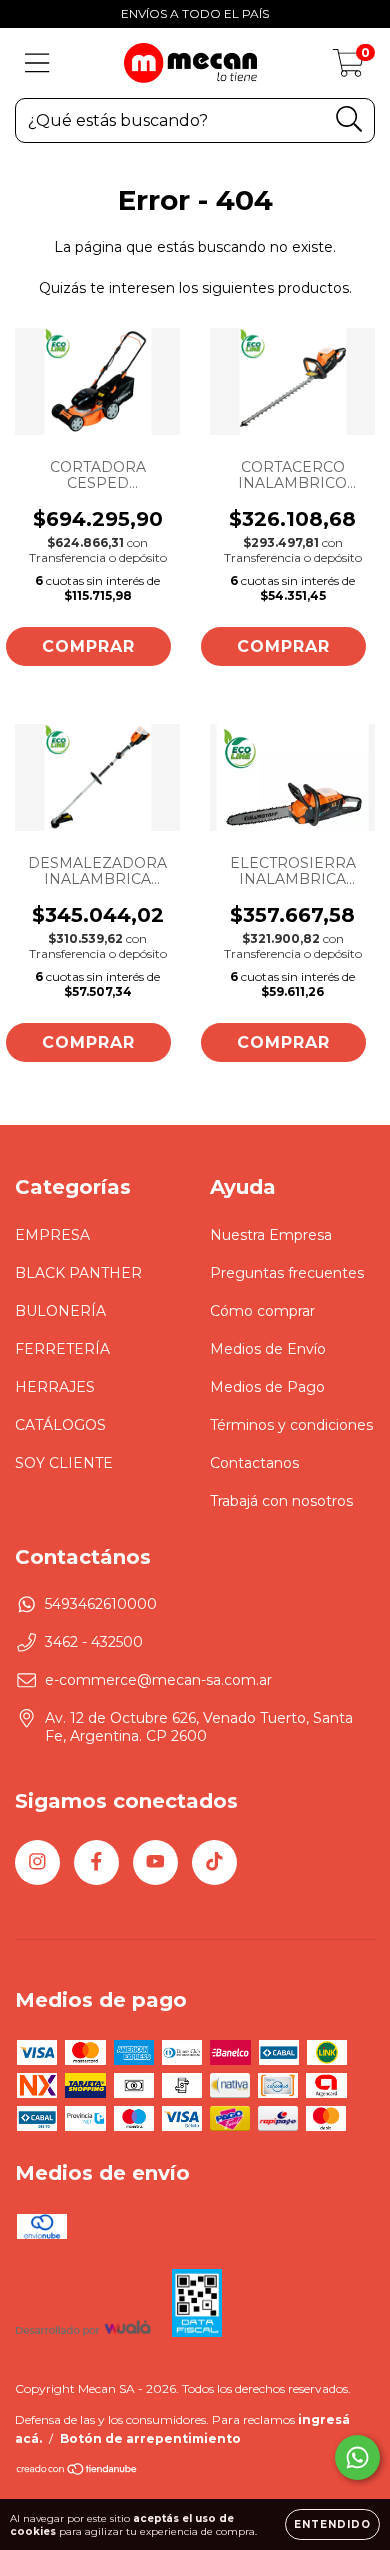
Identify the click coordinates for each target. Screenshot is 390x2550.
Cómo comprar (262, 1311)
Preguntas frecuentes (287, 1273)
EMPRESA (52, 1235)
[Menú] (37, 63)
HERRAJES (55, 1387)
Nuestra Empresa (271, 1235)
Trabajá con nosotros (281, 1501)
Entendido (332, 2524)
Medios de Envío (268, 1349)
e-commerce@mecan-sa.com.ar (158, 1680)
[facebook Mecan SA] (96, 1862)
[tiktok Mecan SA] (214, 1862)
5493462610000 (101, 1604)
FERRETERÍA (62, 1349)
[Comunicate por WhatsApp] (357, 2457)
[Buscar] (349, 119)
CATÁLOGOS (60, 1425)
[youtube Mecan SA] (155, 1862)
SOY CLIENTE (64, 1463)
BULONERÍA (60, 1311)
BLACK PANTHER (78, 1273)
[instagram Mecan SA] (37, 1862)
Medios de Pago (267, 1387)
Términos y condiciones (291, 1425)
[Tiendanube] (77, 2471)
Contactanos (254, 1463)
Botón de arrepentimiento (150, 2438)
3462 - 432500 (94, 1642)
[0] (348, 68)
